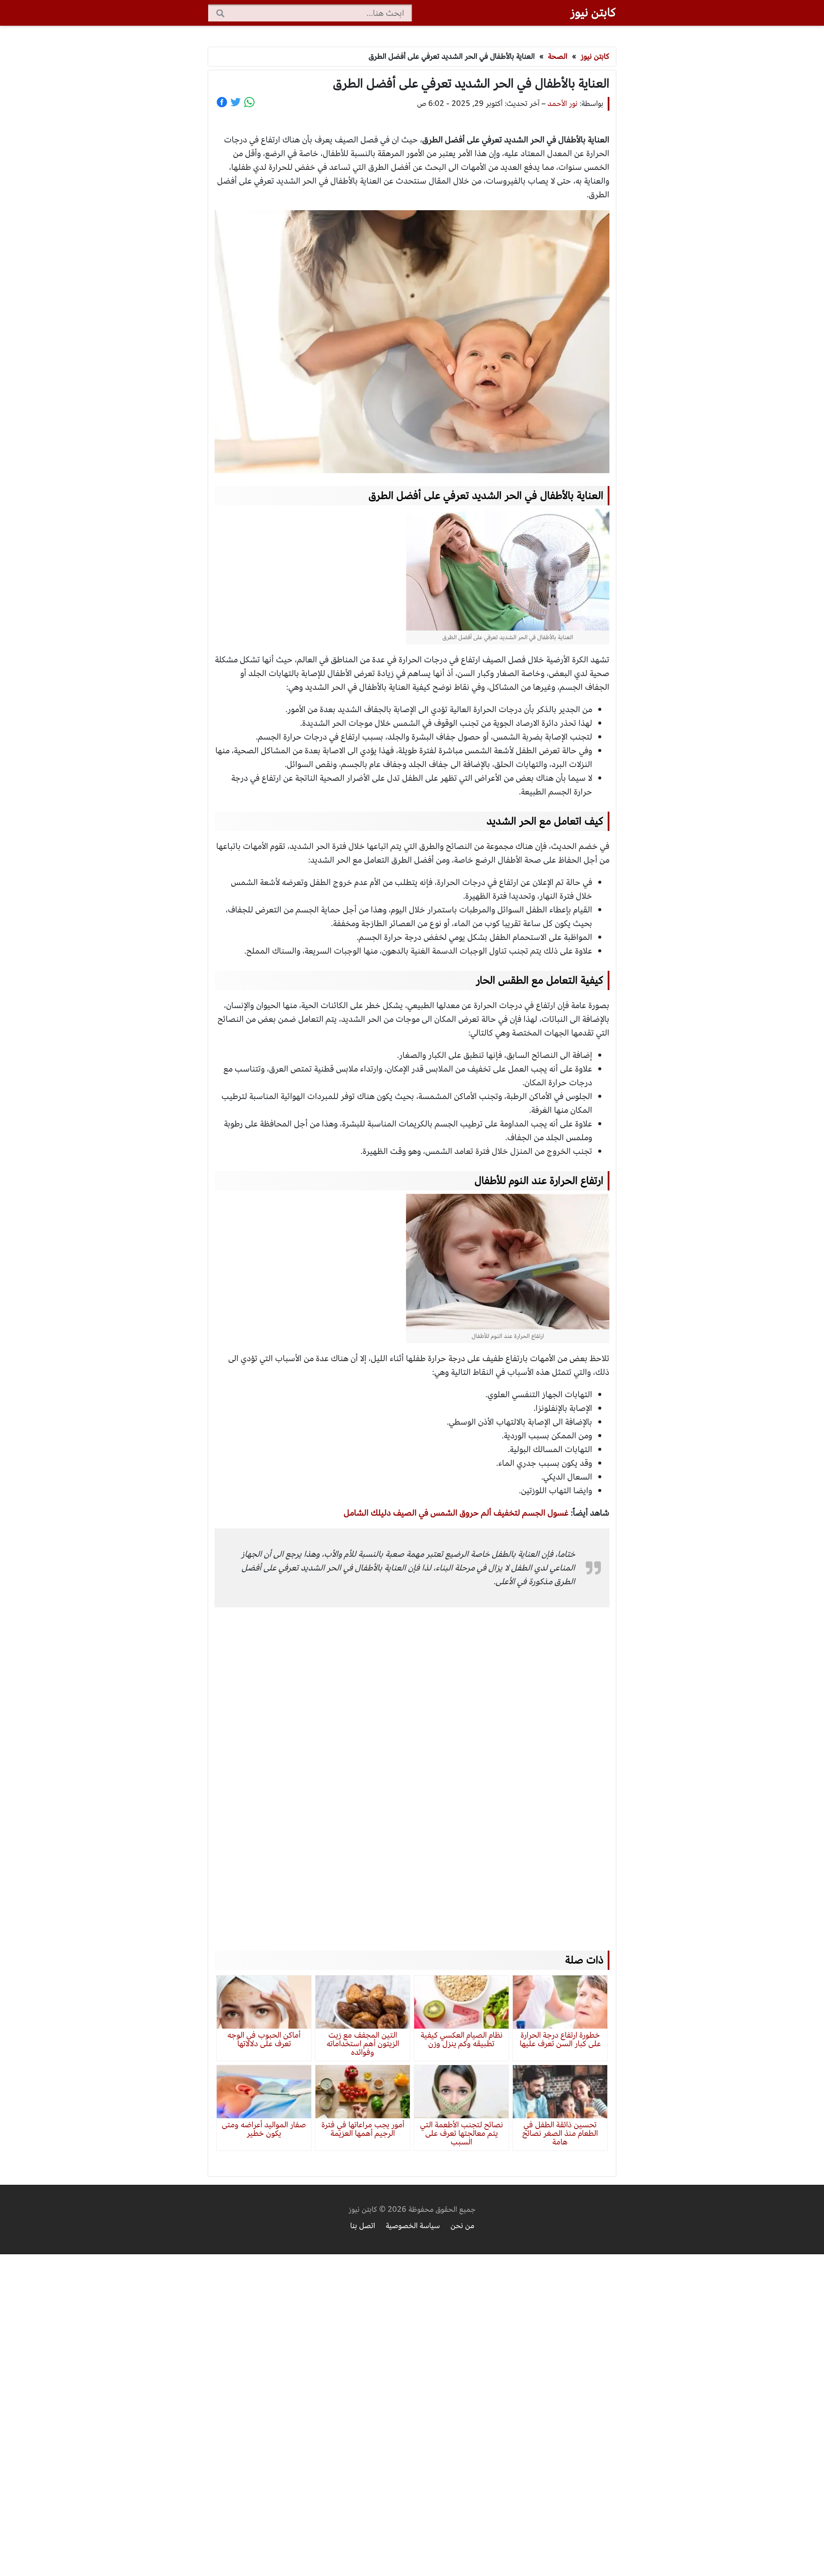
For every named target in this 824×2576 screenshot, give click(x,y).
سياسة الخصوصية (413, 2226)
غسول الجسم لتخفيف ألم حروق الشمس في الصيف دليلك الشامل (456, 1513)
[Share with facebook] (222, 102)
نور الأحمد (563, 104)
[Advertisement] (412, 1766)
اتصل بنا (363, 2226)
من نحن (462, 2226)
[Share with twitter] (236, 102)
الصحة (558, 56)
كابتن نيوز (593, 12)
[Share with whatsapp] (249, 102)
